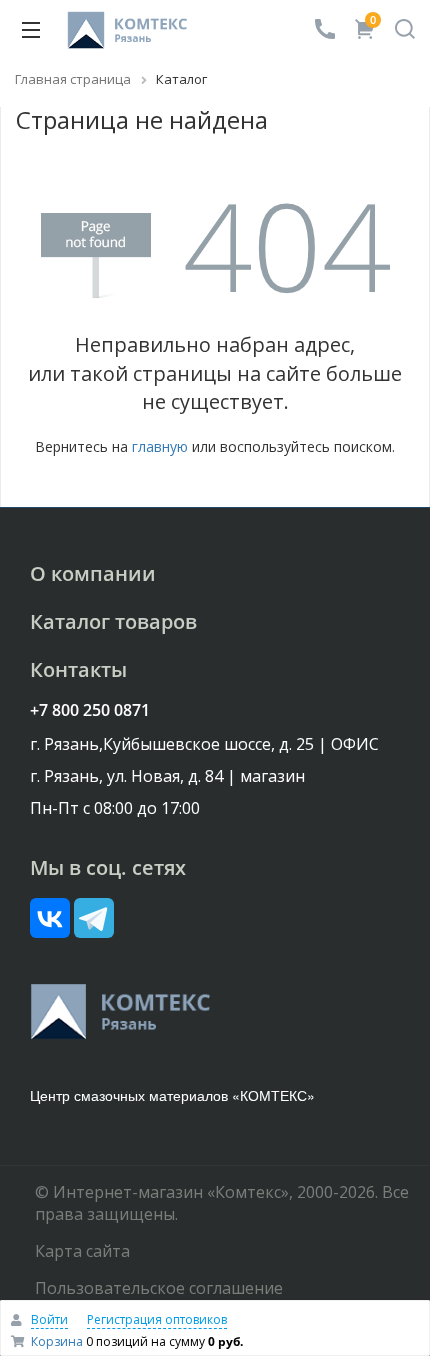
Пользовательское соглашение (159, 1288)
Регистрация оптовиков (157, 1319)
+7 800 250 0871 (90, 710)
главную (160, 446)
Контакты (78, 669)
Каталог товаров (113, 621)
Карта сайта (82, 1251)
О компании (93, 573)
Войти (49, 1319)
